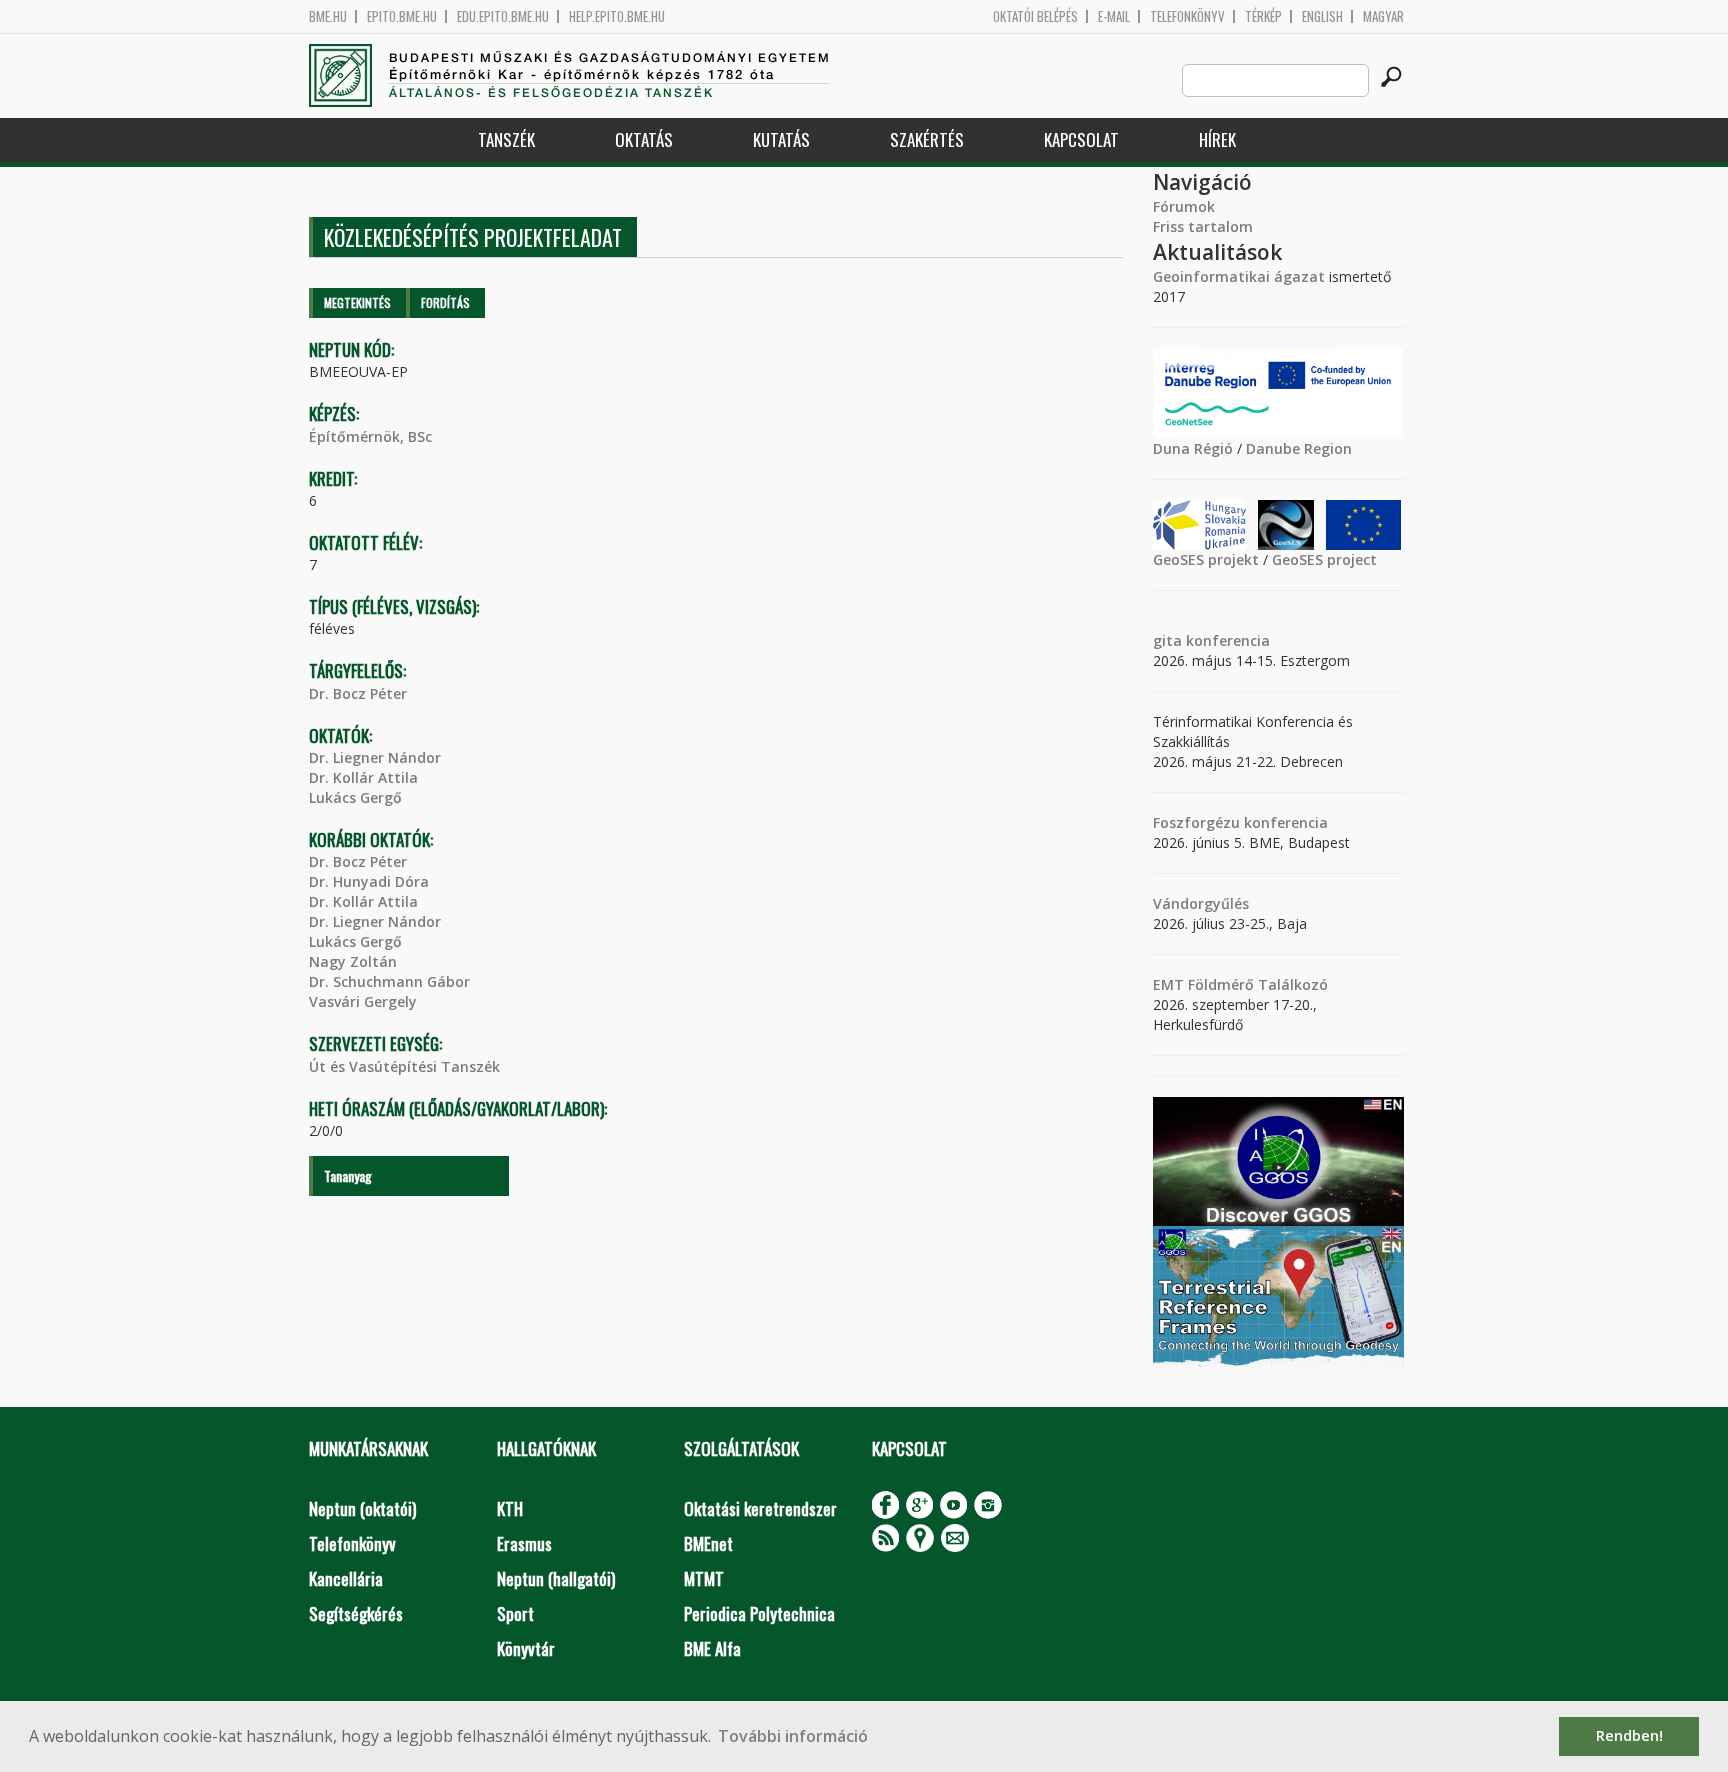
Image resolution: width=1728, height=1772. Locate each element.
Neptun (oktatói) (362, 1508)
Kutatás (781, 139)
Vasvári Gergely (363, 1001)
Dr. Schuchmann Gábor (389, 981)
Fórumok (1184, 206)
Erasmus (524, 1543)
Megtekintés (357, 302)
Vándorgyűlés (1201, 903)
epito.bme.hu (402, 16)
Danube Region (1299, 448)
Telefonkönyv (1187, 16)
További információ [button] (793, 1736)
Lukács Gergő (355, 797)
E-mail (1114, 16)
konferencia (1226, 640)
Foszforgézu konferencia (1240, 822)
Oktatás (644, 139)
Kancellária (346, 1578)
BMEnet (708, 1543)
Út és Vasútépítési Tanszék (404, 1066)
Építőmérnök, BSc (370, 436)
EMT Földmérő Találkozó (1240, 984)
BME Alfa (712, 1648)
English (1322, 16)
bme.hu (328, 16)
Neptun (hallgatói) (556, 1578)
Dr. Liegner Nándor (375, 757)
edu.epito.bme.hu (503, 16)
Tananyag (348, 1175)
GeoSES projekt (1206, 559)
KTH (510, 1508)
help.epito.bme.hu (617, 16)
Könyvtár (526, 1648)
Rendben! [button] (1629, 1735)
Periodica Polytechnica (759, 1613)
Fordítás (445, 302)
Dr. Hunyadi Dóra (369, 881)
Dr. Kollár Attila (363, 777)
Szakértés (927, 139)
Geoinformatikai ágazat (1239, 276)
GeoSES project (1324, 559)
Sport (515, 1613)
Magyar (1383, 16)
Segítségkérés (356, 1613)
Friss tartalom (1203, 226)
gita (1167, 640)
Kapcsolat (1081, 139)
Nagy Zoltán (353, 961)
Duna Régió (1193, 448)
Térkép (1263, 16)
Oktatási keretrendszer (760, 1508)
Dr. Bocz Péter (358, 693)
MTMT (704, 1578)
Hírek (1217, 139)
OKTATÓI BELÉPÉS (1035, 16)
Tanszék (506, 139)
